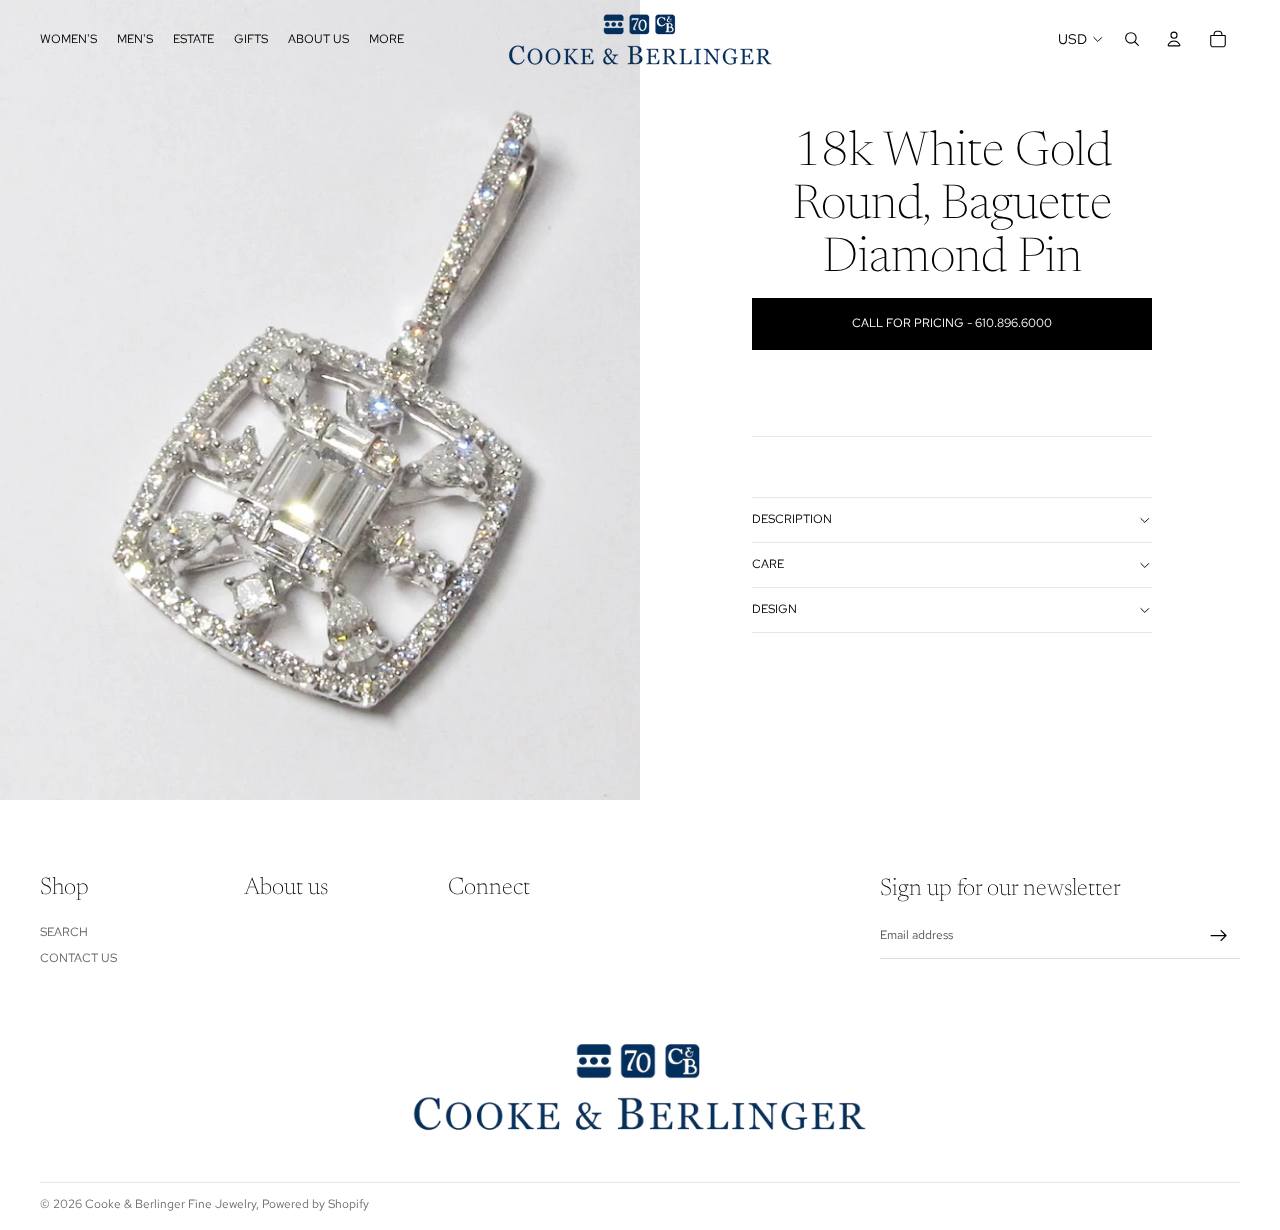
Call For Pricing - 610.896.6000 (952, 323)
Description (792, 519)
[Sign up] (1219, 936)
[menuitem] (386, 39)
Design (774, 609)
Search (64, 932)
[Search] (1132, 39)
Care (768, 564)
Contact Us (78, 958)
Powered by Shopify (315, 1204)
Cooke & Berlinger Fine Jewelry (170, 1204)
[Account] (1174, 39)
